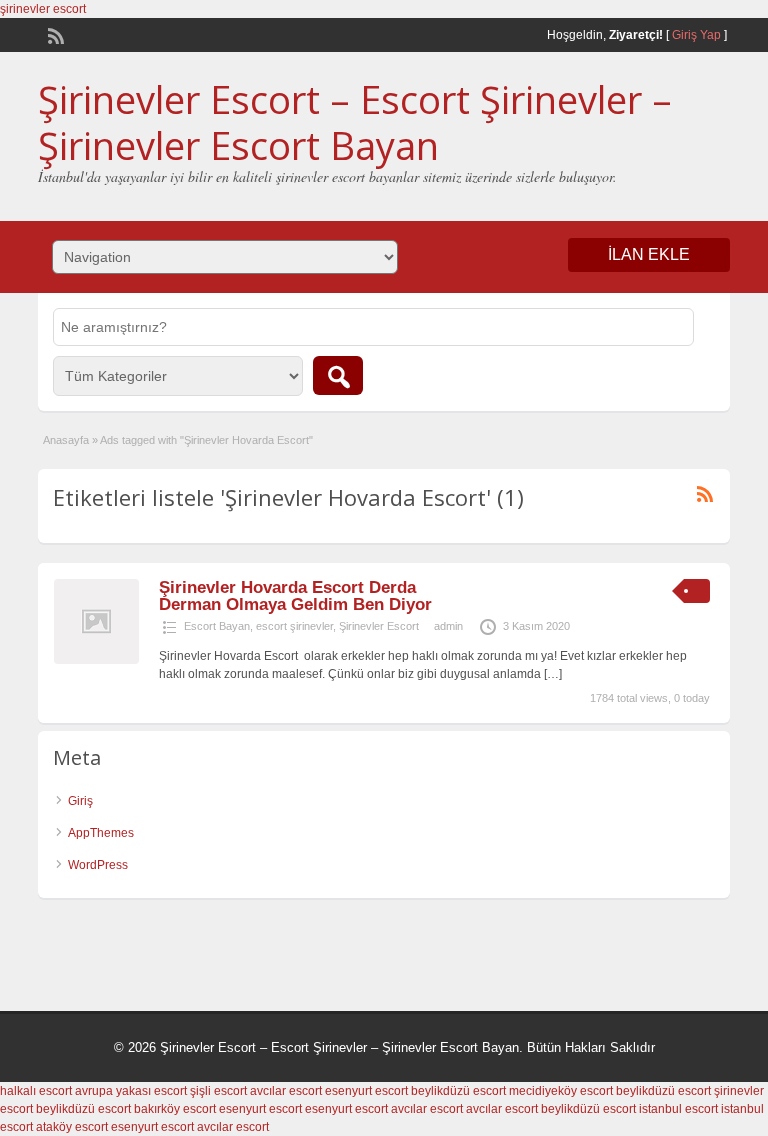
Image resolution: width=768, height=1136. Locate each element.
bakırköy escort (175, 1109)
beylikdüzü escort (458, 1091)
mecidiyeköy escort (561, 1091)
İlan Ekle (649, 254)
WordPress (98, 865)
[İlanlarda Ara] (338, 375)
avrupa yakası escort (131, 1091)
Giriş (80, 801)
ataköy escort (72, 1127)
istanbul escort (678, 1109)
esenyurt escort (366, 1091)
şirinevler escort (43, 9)
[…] (553, 674)
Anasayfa (66, 440)
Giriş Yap (696, 35)
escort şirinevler (294, 626)
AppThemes (101, 833)
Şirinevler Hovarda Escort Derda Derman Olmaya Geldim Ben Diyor (295, 596)
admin (448, 626)
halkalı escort (36, 1091)
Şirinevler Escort (379, 626)
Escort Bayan (217, 626)
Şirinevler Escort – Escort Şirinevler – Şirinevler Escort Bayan (355, 122)
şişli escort (218, 1091)
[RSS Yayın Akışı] (54, 34)
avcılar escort (286, 1091)
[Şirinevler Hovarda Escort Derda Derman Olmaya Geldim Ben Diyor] (96, 660)
